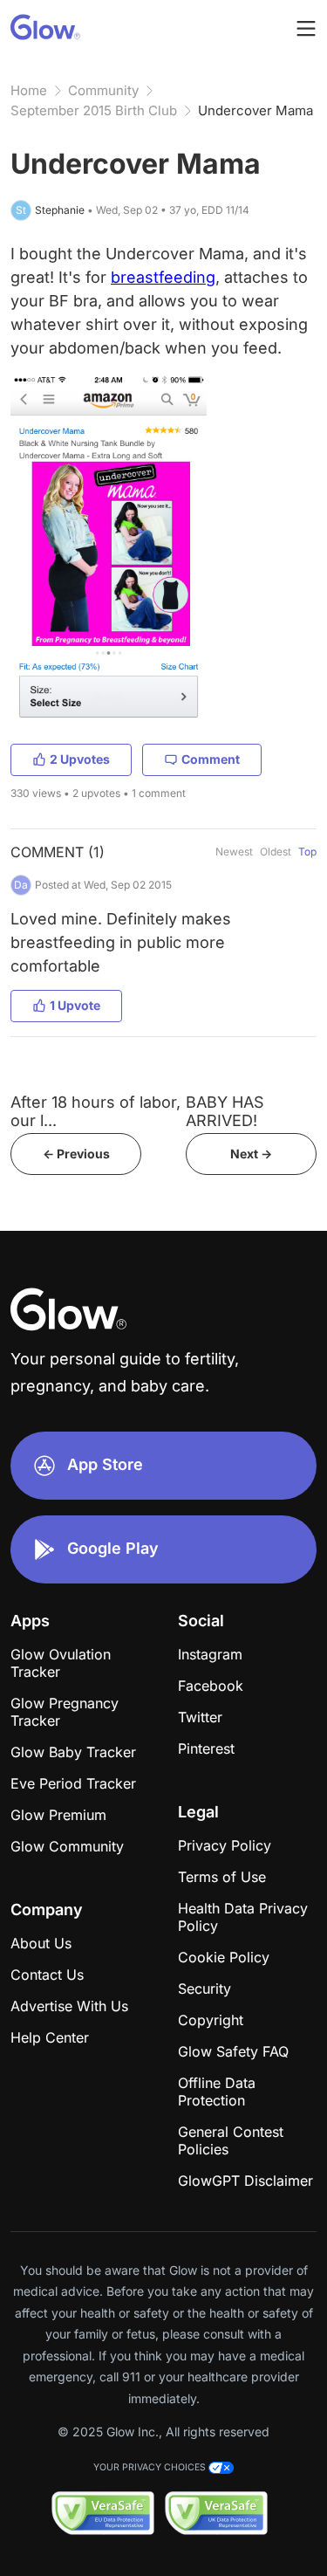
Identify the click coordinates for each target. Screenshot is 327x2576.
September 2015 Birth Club (94, 110)
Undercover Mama (255, 110)
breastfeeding (163, 277)
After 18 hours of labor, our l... (95, 1111)
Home (29, 90)
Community (103, 90)
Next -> (251, 1154)
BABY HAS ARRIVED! (225, 1111)
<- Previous (76, 1154)
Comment (211, 759)
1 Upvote (75, 1005)
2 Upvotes (80, 759)
